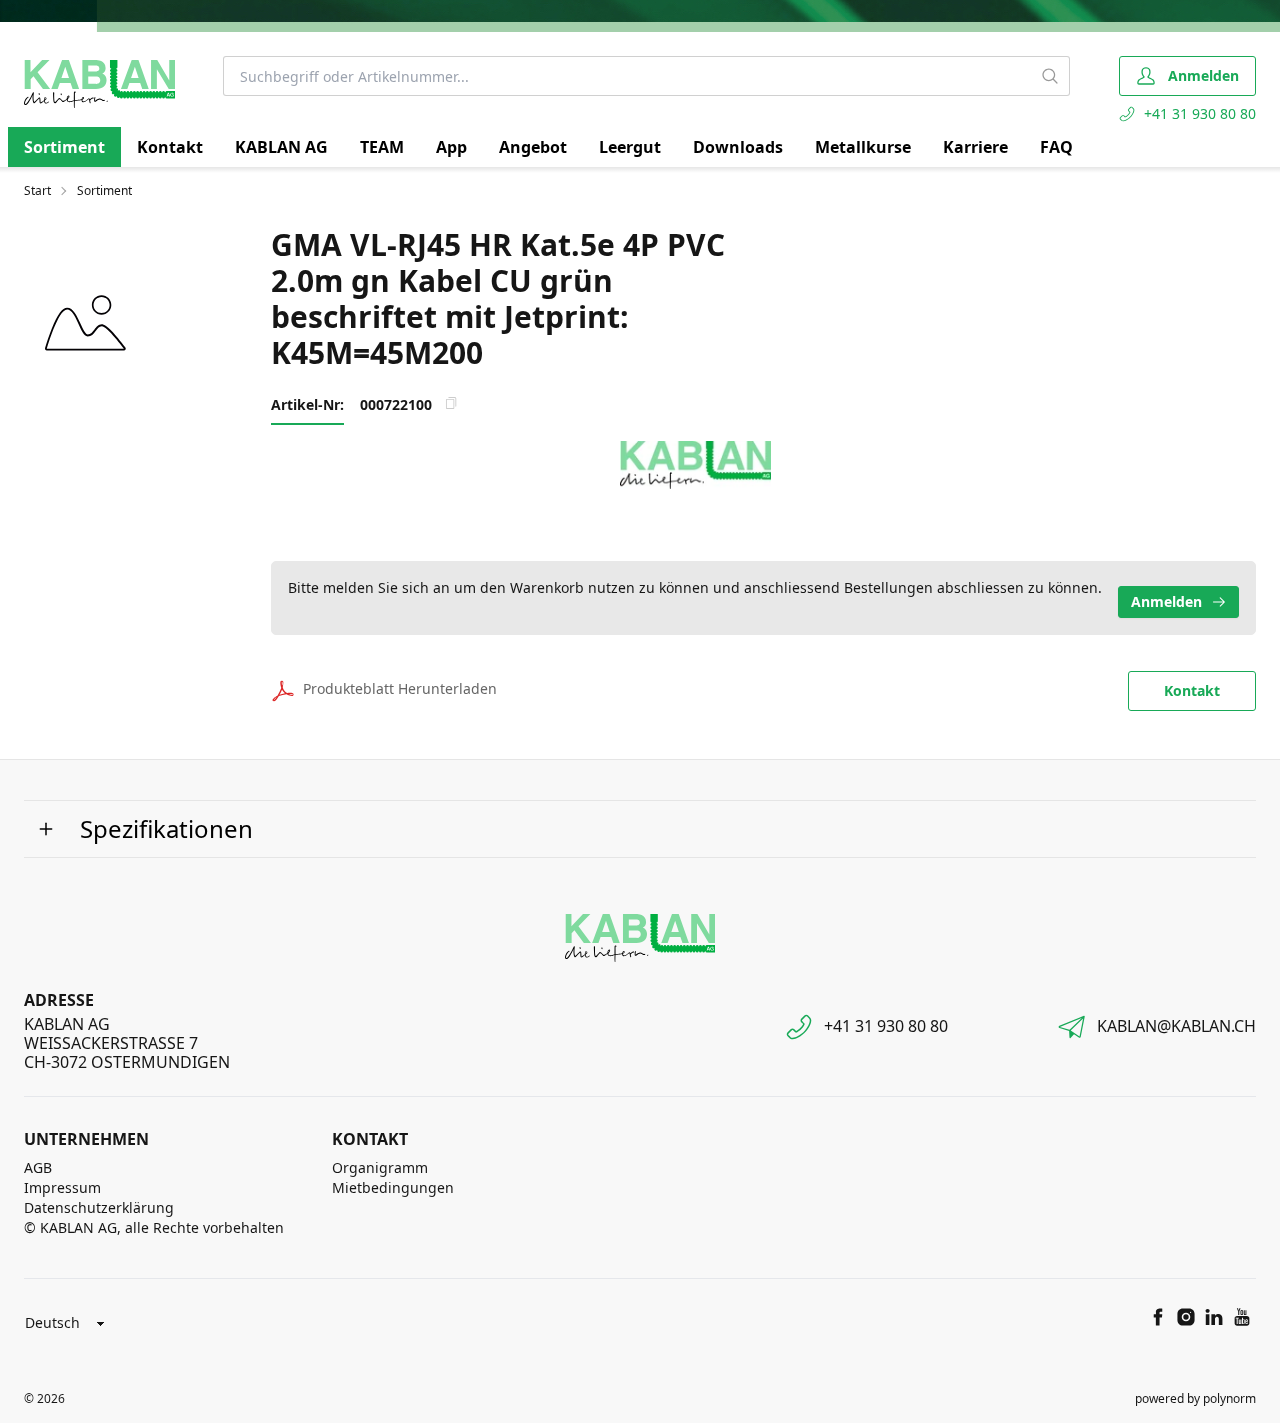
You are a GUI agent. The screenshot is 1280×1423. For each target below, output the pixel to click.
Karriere (975, 147)
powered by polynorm (1195, 1398)
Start (37, 191)
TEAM (382, 147)
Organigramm (380, 1167)
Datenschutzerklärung (99, 1207)
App (451, 147)
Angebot (533, 147)
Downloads (738, 147)
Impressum (62, 1187)
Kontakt (170, 147)
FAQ (1056, 147)
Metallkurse (863, 147)
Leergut (630, 147)
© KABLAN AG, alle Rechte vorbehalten (154, 1227)
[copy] (451, 403)
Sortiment (64, 147)
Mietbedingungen (393, 1187)
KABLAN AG (281, 147)
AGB (38, 1167)
